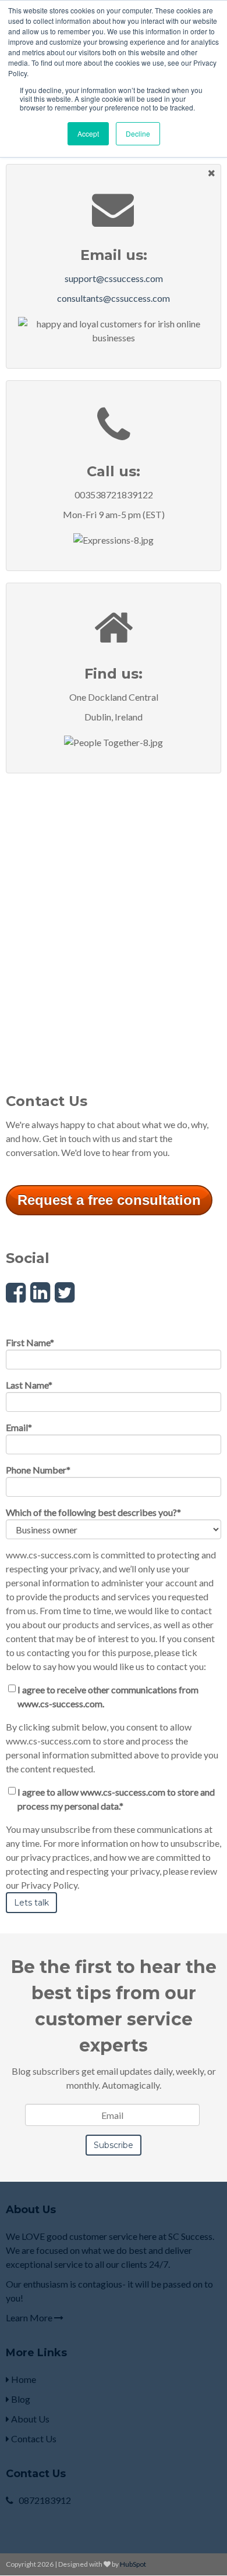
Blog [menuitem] (20, 2399)
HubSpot (133, 2564)
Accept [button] (88, 133)
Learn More (30, 2318)
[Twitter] (65, 1292)
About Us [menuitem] (29, 2419)
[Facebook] (16, 1292)
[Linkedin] (40, 1292)
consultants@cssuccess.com (114, 298)
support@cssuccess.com (114, 278)
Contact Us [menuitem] (33, 2438)
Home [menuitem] (23, 2379)
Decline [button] (138, 133)
